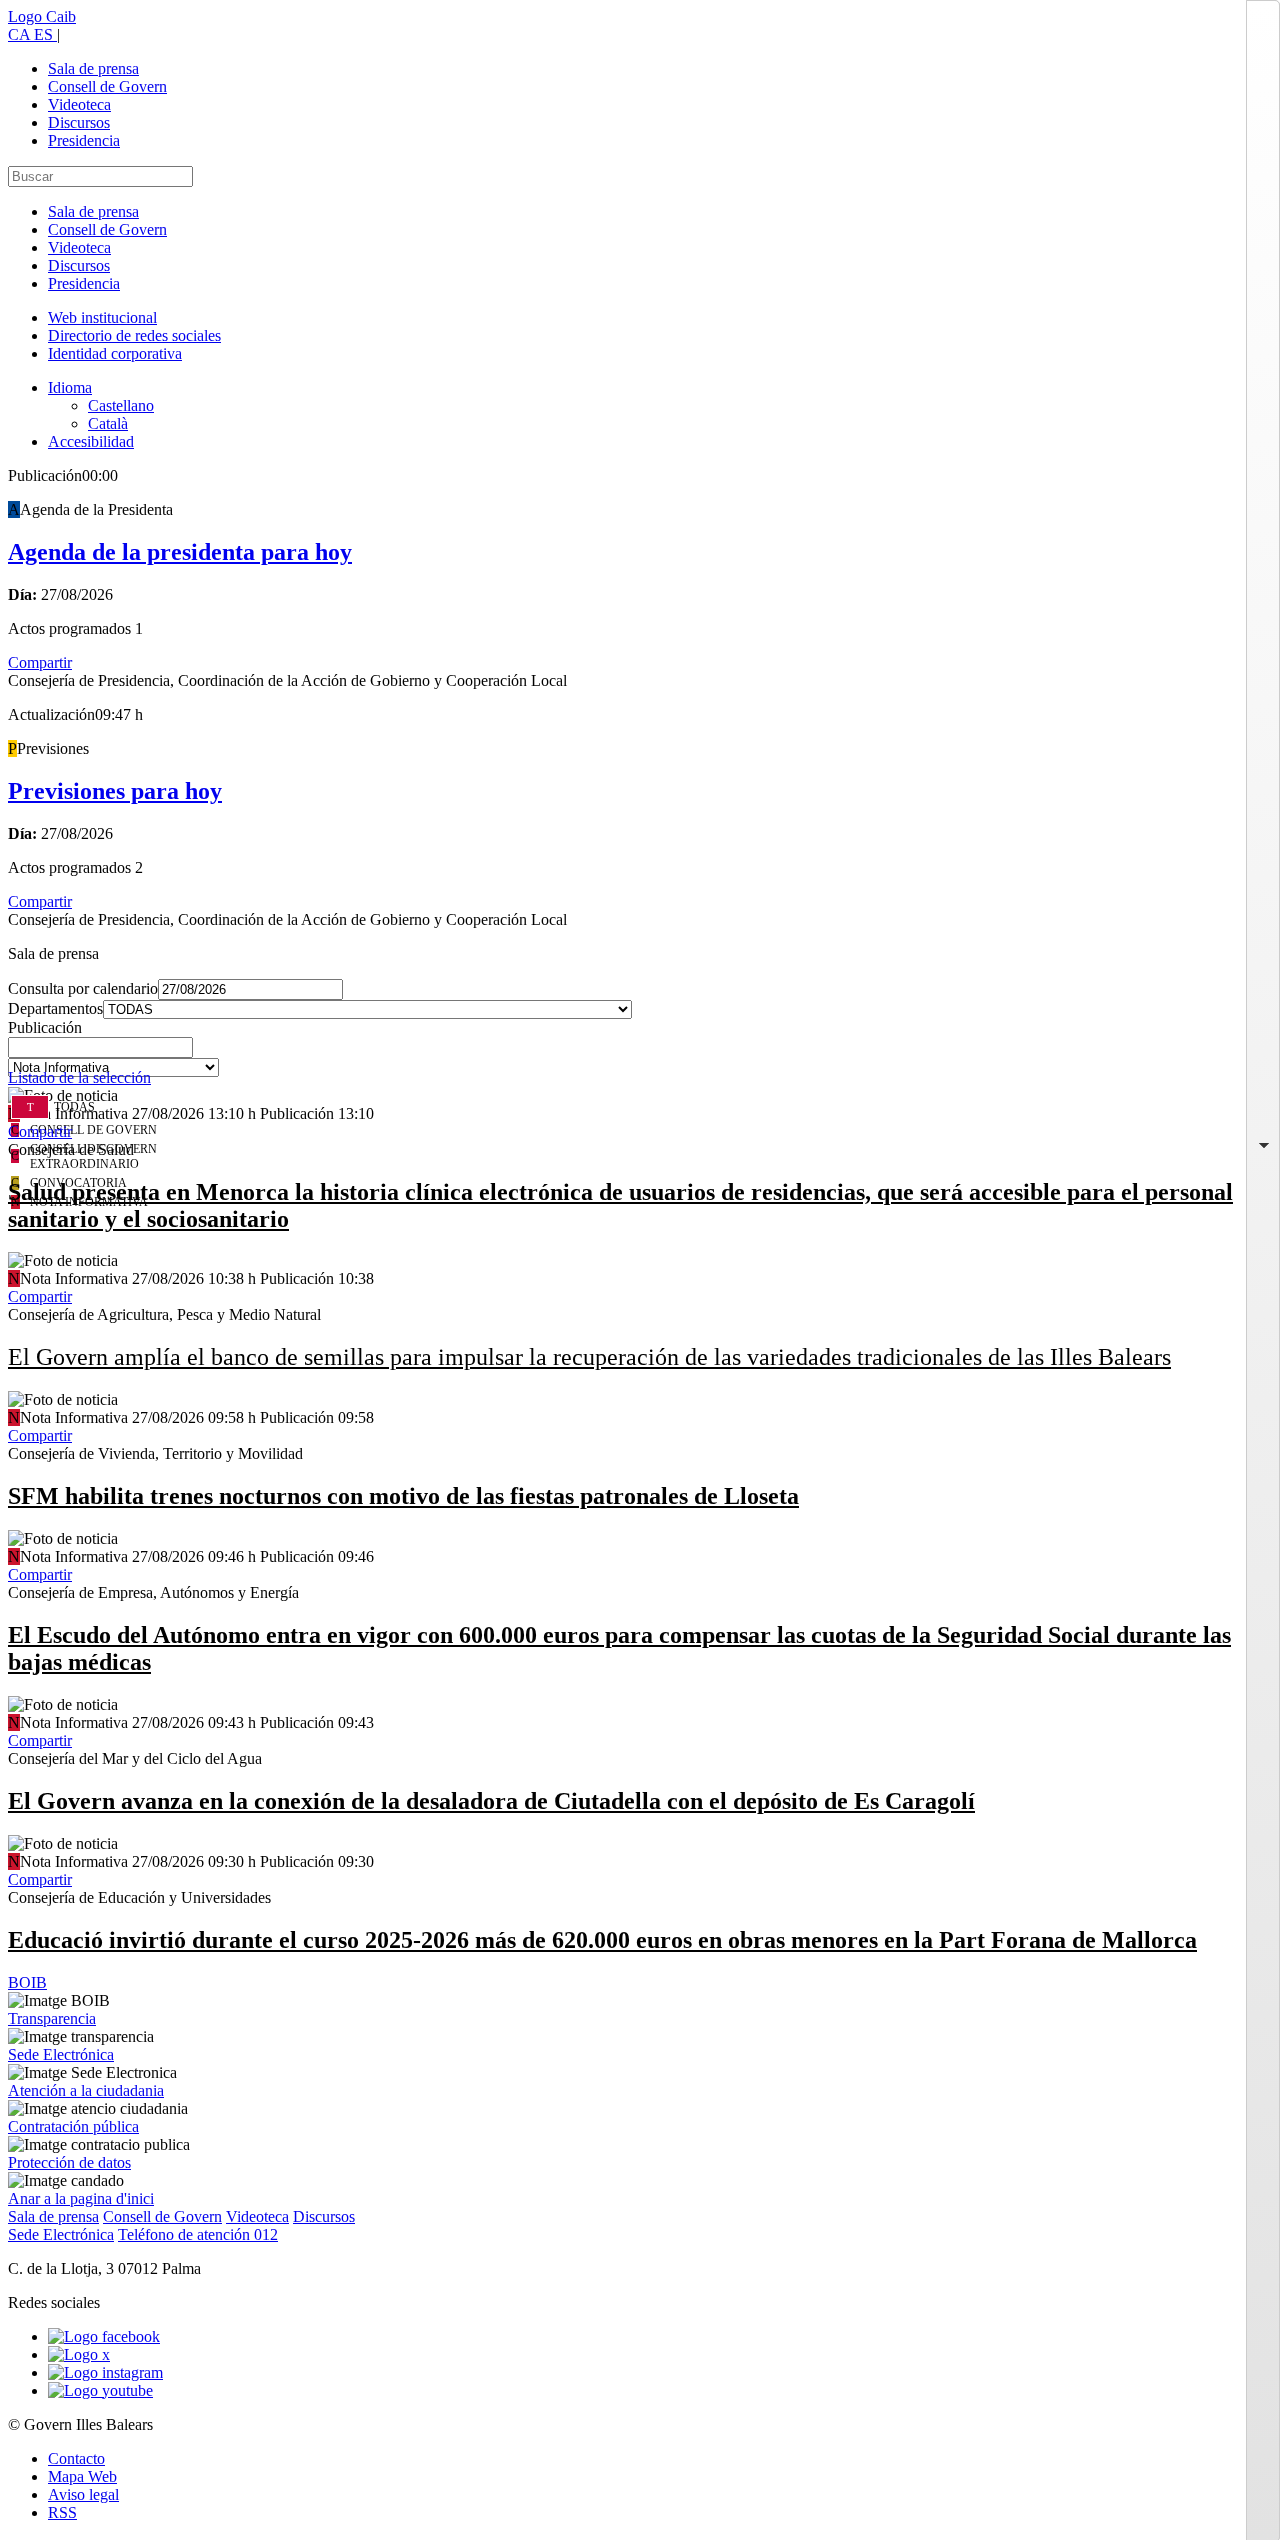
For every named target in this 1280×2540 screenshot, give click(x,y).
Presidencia (84, 140)
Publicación (45, 1027)
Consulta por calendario (83, 988)
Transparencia (52, 2018)
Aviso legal (83, 2494)
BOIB (27, 1982)
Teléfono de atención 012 (198, 2234)
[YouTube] (100, 2390)
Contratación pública (73, 2126)
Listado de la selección (79, 1077)
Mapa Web (82, 2476)
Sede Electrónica (61, 2054)
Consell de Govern (107, 86)
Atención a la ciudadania (86, 2090)
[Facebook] (104, 2336)
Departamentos (55, 1008)
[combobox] (640, 1053)
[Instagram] (105, 2372)
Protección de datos (69, 2162)
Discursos (79, 122)
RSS (62, 2512)
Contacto (76, 2458)
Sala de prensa (93, 68)
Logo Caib (42, 16)
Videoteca (79, 104)
